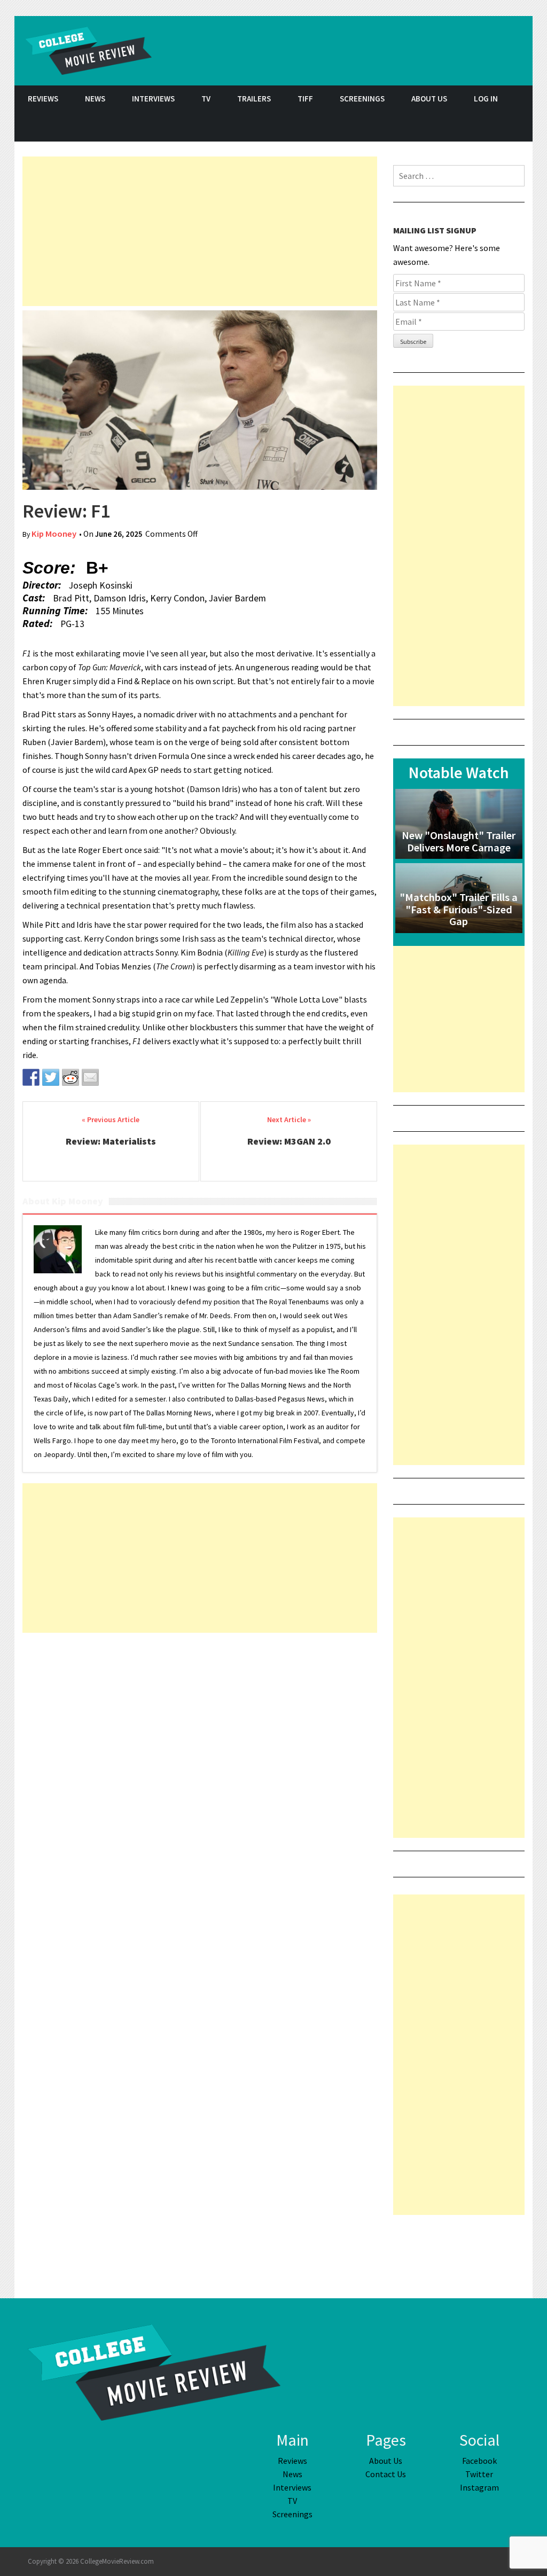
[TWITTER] (493, 127)
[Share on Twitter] (51, 1077)
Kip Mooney (54, 534)
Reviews (43, 99)
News (95, 99)
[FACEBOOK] (466, 127)
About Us (429, 99)
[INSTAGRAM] (519, 127)
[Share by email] (90, 1077)
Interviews (153, 99)
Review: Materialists (111, 1141)
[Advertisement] (200, 231)
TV (206, 99)
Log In (486, 99)
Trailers (254, 99)
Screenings (362, 99)
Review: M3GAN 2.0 (289, 1141)
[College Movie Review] (154, 2371)
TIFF (305, 99)
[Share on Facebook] (31, 1077)
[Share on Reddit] (71, 1077)
